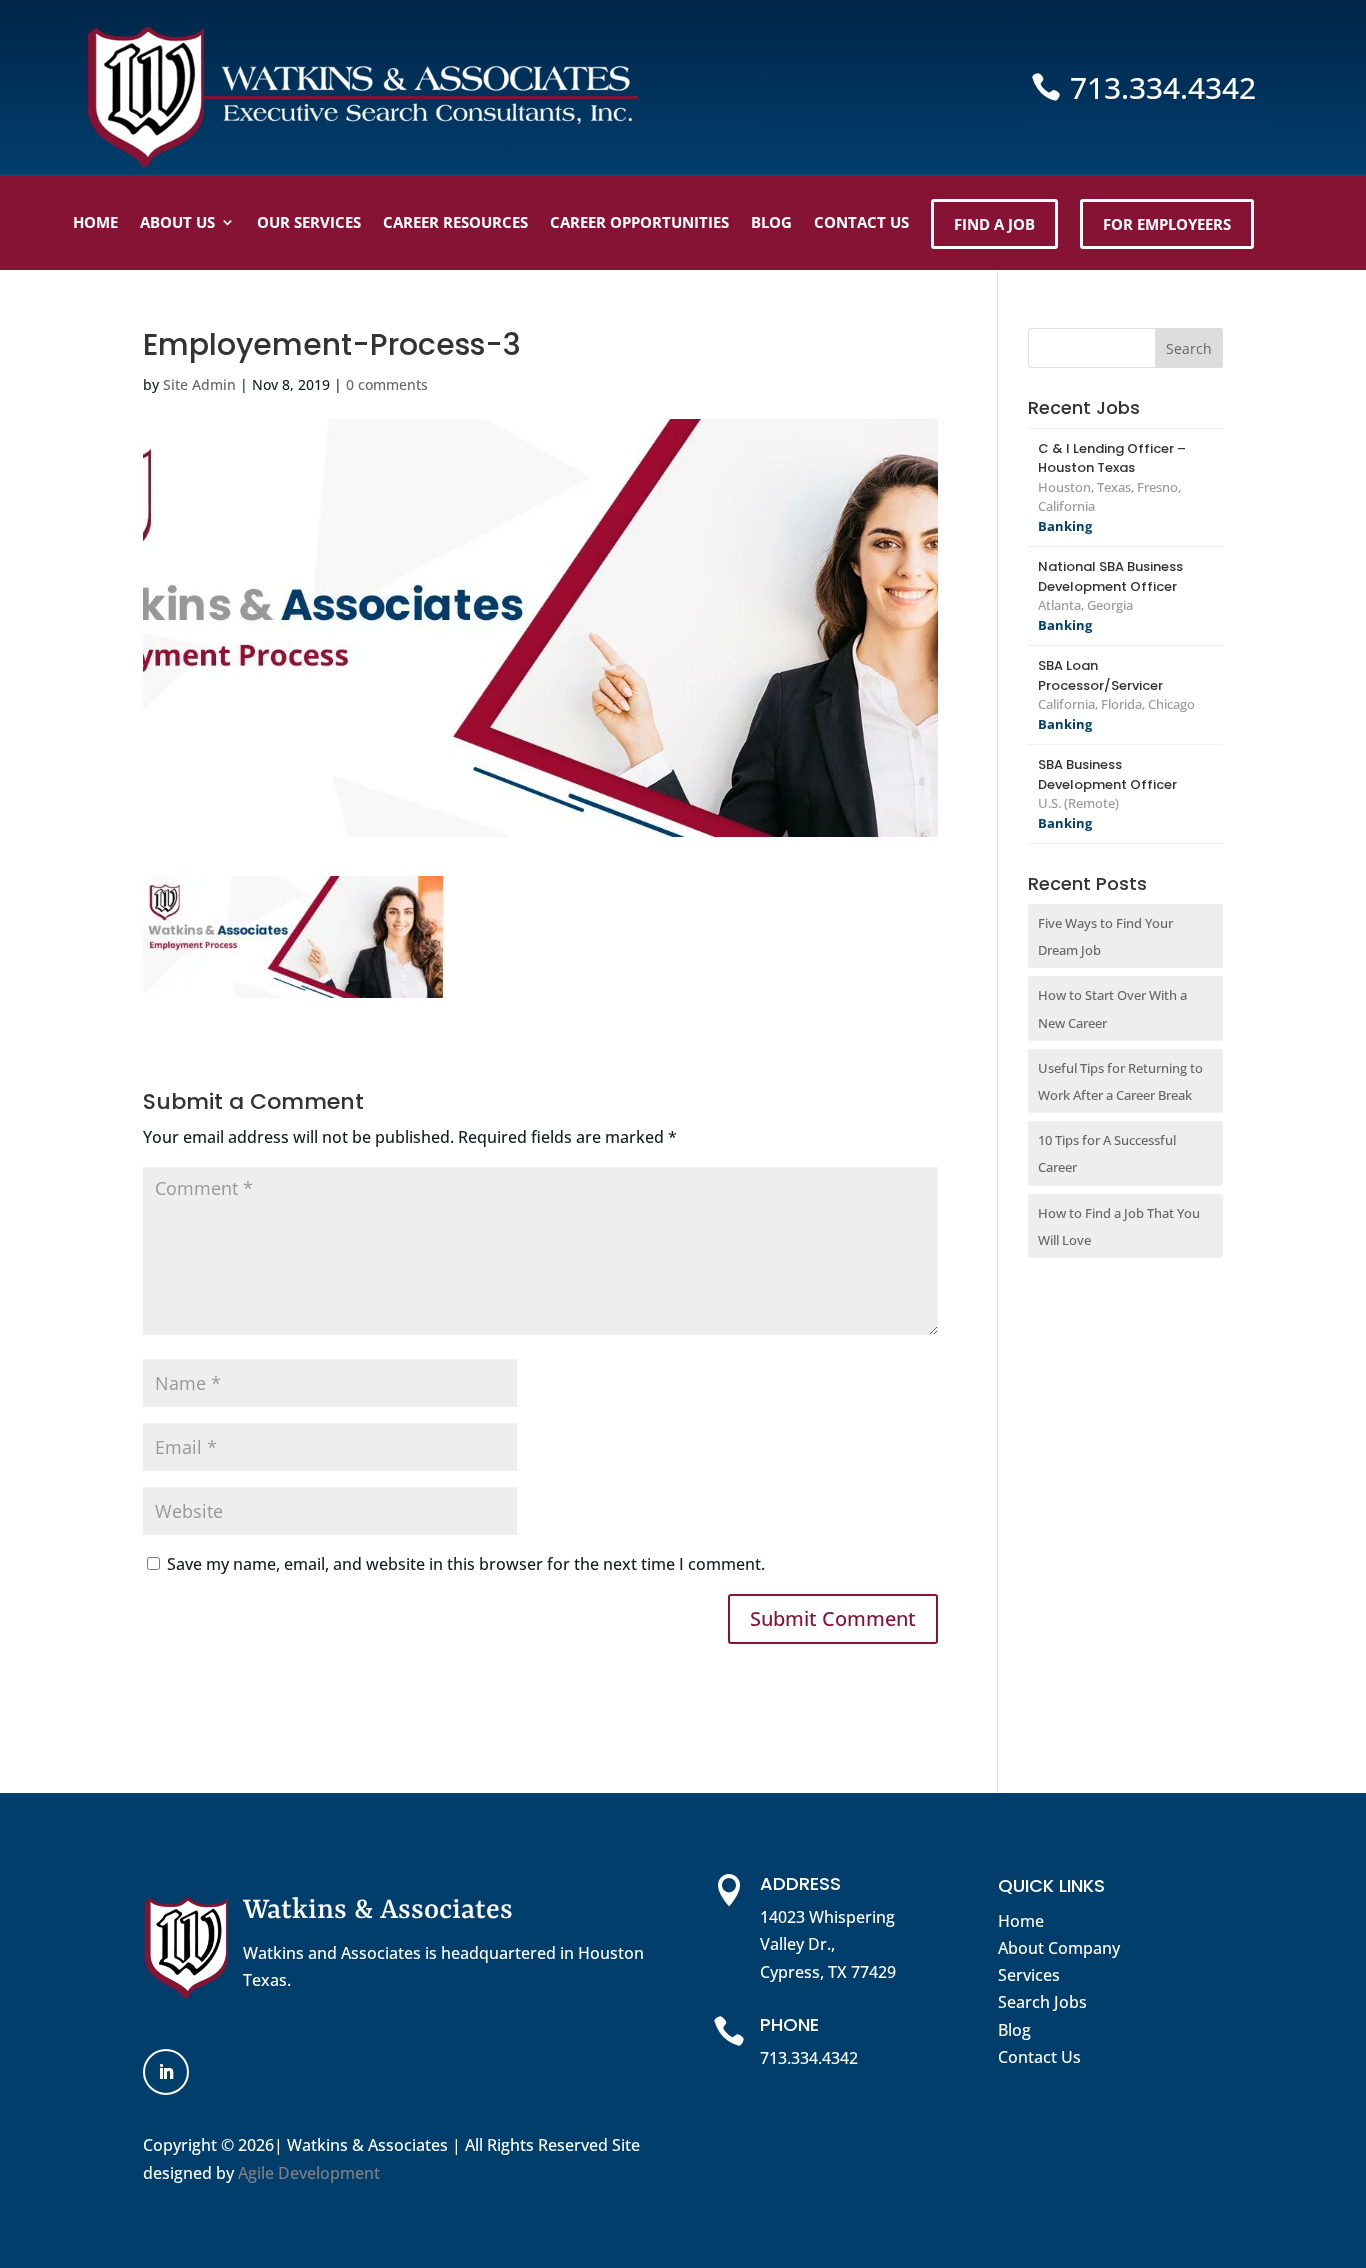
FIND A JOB (994, 224)
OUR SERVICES (309, 222)
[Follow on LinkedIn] (166, 2072)
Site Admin (199, 384)
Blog (1014, 2030)
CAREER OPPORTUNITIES (639, 222)
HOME (95, 222)
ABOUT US (177, 222)
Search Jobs (1042, 2002)
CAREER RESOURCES (455, 222)
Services (1029, 1975)
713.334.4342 (1163, 87)
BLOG (771, 222)
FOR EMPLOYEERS (1167, 224)
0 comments (387, 384)
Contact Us (1039, 2057)
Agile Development (309, 2173)
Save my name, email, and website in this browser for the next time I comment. (466, 1564)
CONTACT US (861, 222)
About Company (1059, 1948)
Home (1021, 1921)
